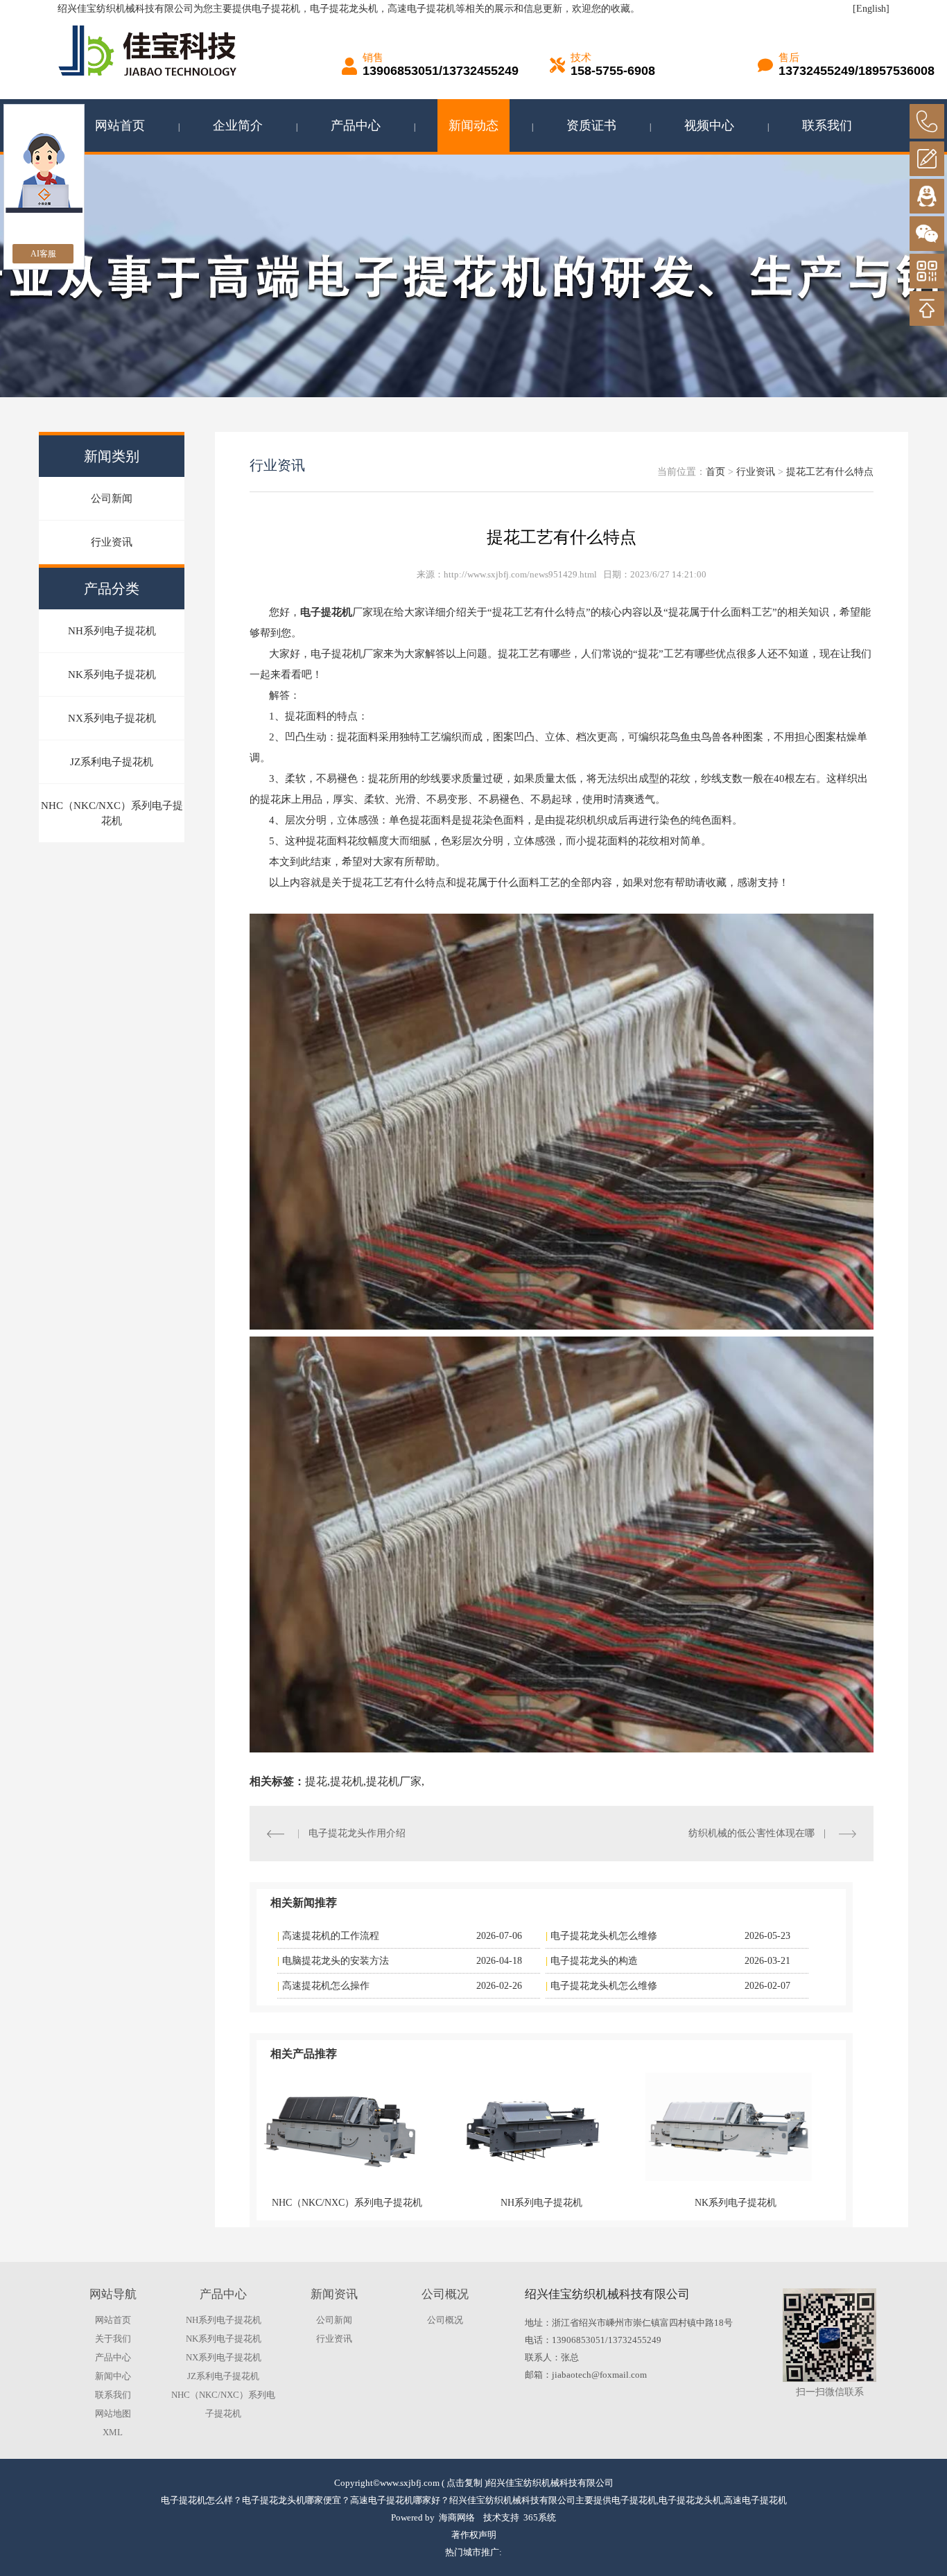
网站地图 (113, 2413)
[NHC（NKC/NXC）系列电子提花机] (340, 2127)
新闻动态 (473, 125)
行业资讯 (112, 542)
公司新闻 (112, 498)
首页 (715, 472)
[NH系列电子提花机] (535, 2127)
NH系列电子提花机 (112, 631)
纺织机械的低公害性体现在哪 (751, 1833)
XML (113, 2432)
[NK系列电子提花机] (729, 2127)
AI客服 (43, 254)
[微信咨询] (927, 234)
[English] (871, 9)
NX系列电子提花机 (112, 718)
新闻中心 (113, 2376)
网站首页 (120, 125)
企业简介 (238, 125)
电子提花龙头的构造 (594, 1961)
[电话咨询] (927, 121)
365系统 (540, 2517)
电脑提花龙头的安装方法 (336, 1961)
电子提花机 (276, 9)
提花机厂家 (394, 1781)
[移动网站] (927, 271)
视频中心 (709, 125)
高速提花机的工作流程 (331, 1936)
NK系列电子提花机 (112, 675)
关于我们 (113, 2339)
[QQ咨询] (927, 196)
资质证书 (591, 125)
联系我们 (827, 125)
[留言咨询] (927, 159)
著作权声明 (474, 2535)
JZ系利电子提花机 (112, 762)
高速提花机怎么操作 (326, 1986)
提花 (316, 1781)
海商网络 (457, 2517)
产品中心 (356, 125)
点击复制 (464, 2483)
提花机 (347, 1781)
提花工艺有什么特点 (830, 472)
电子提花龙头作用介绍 (357, 1833)
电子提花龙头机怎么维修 (604, 1936)
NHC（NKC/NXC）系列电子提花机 (112, 813)
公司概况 (445, 2320)
